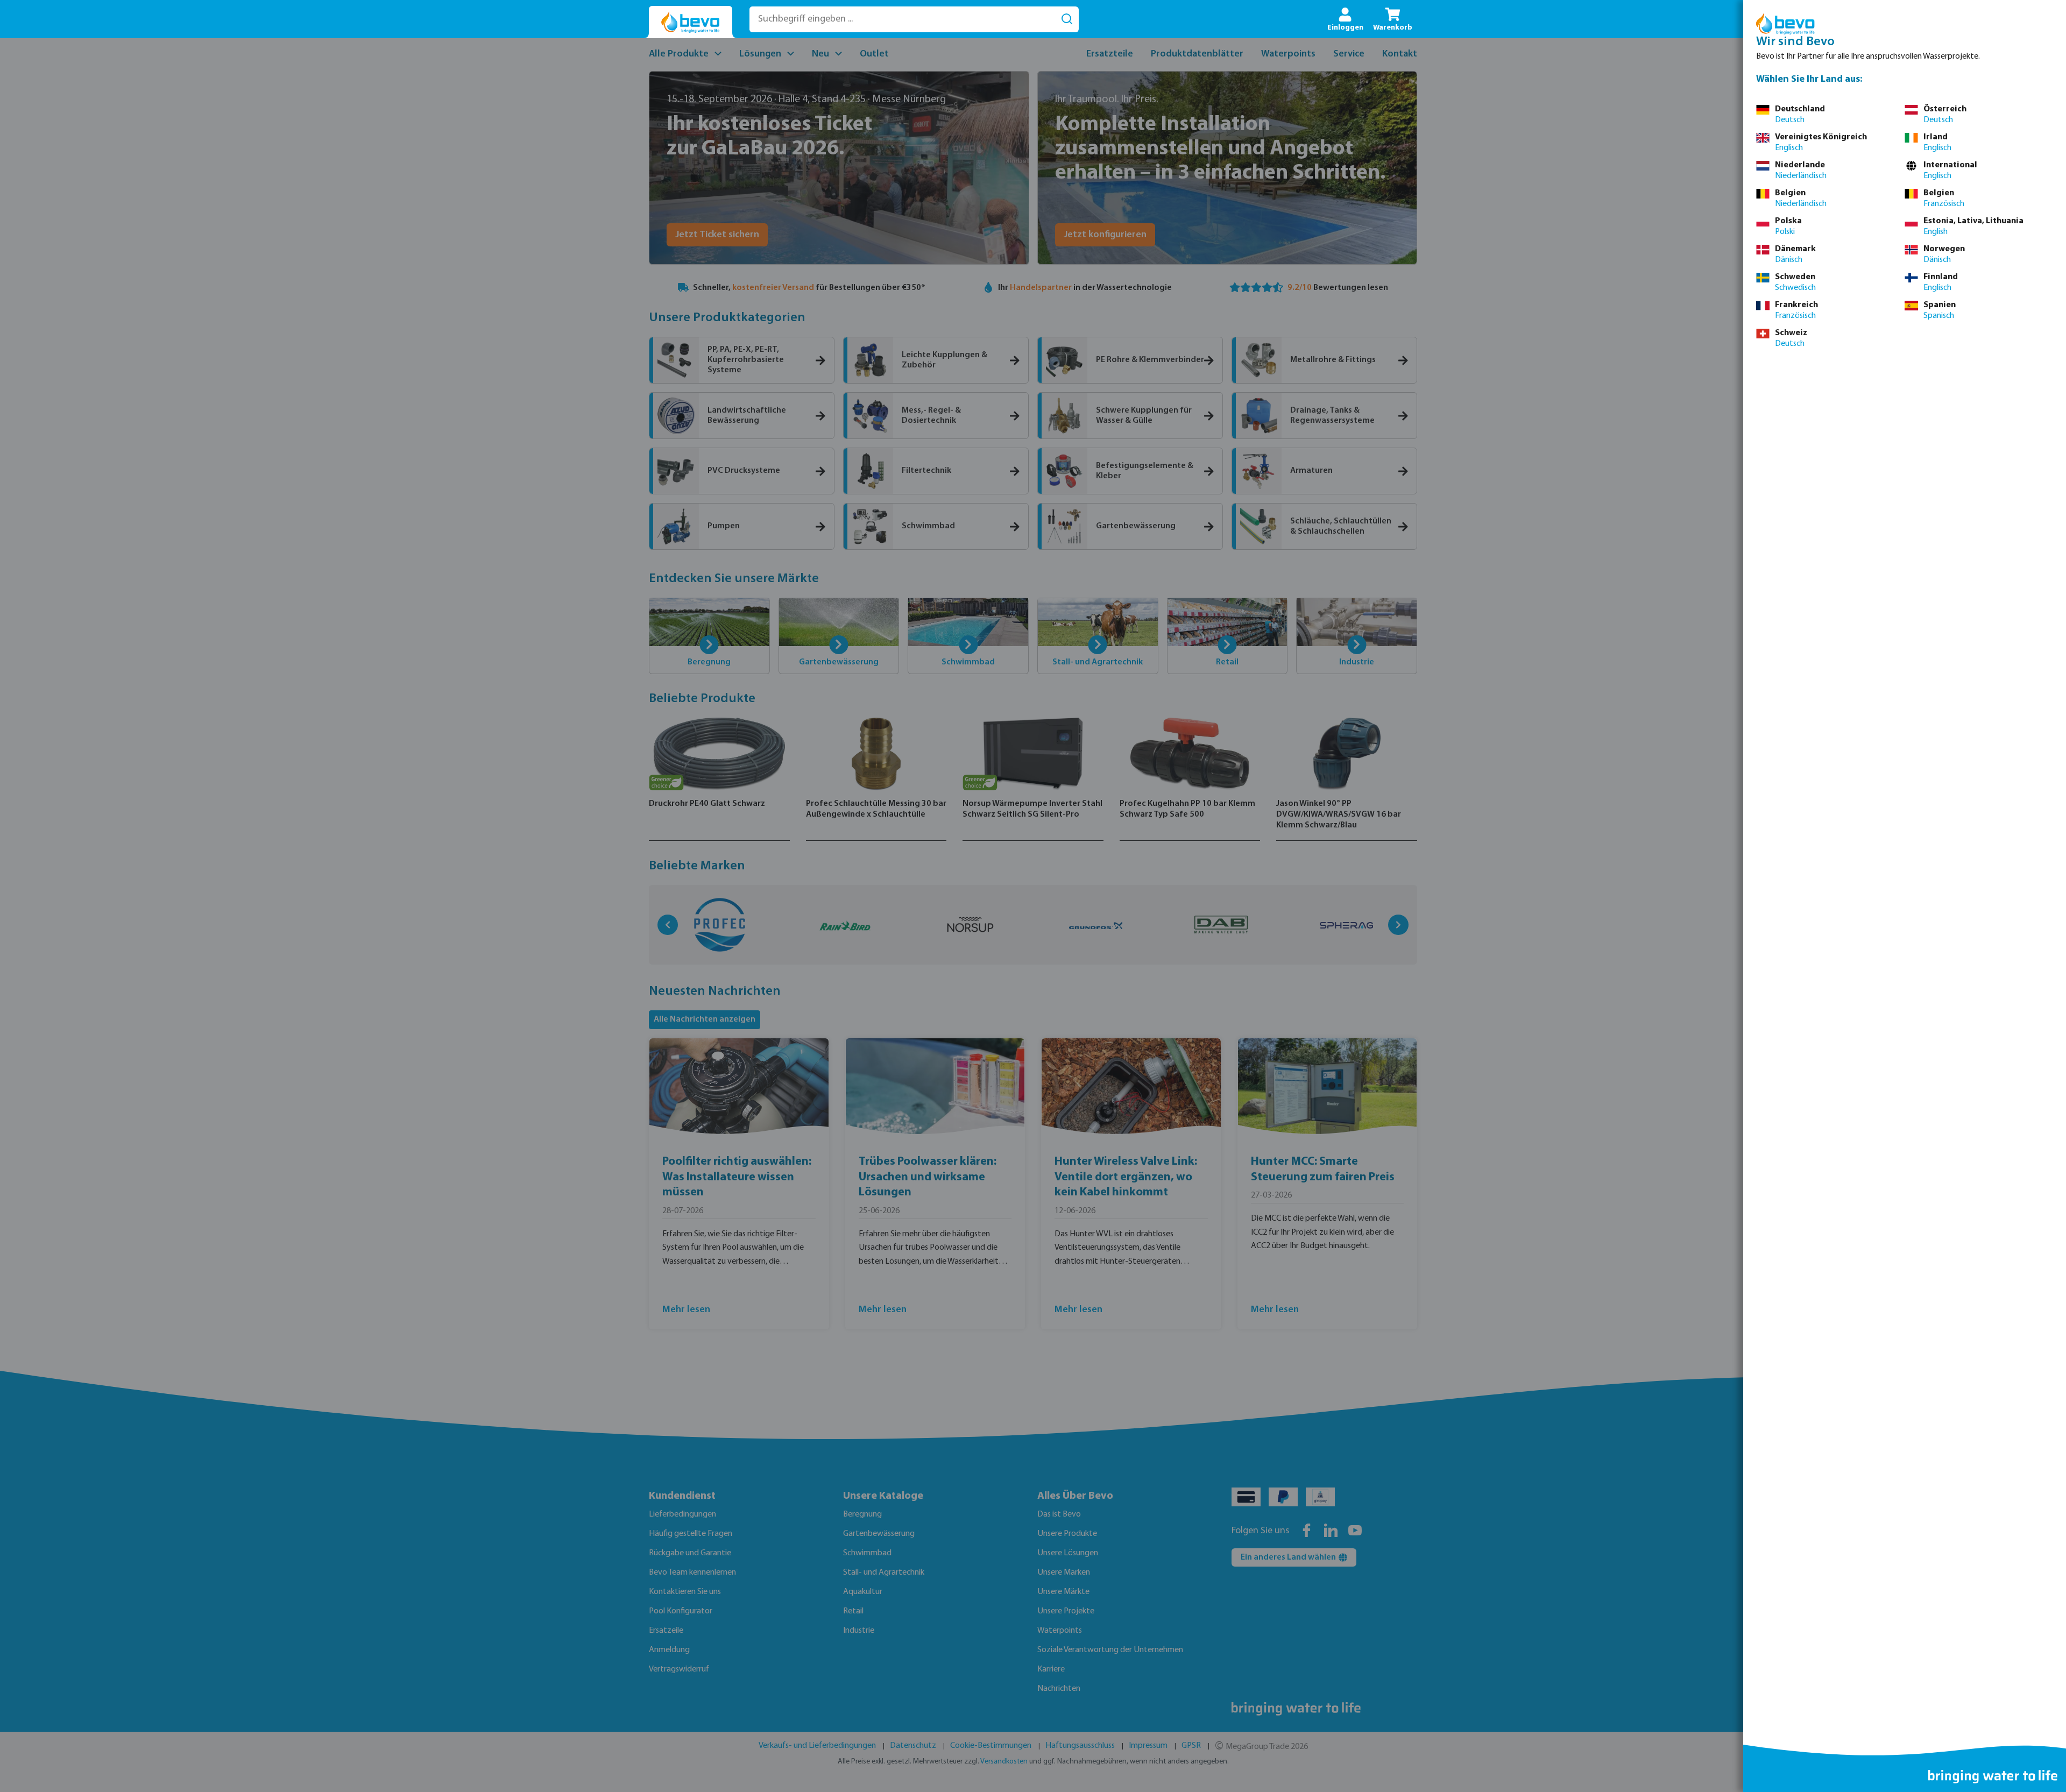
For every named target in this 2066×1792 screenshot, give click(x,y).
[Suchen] (1067, 19)
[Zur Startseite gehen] (691, 22)
